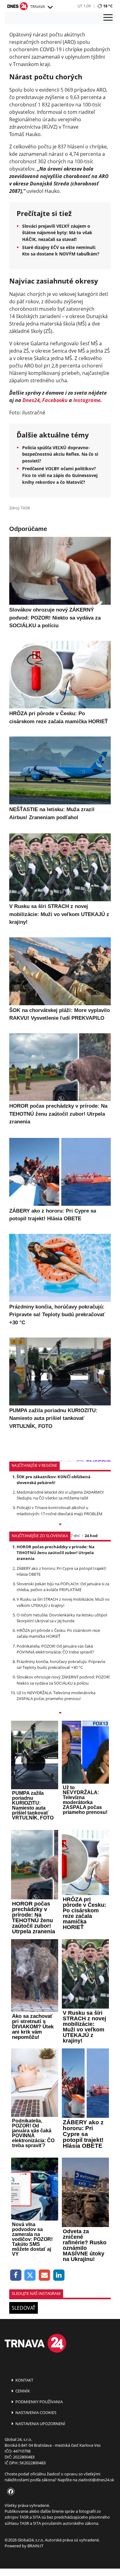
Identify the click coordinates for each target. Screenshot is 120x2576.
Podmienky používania (39, 2402)
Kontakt (24, 2380)
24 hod (91, 1536)
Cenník (22, 2391)
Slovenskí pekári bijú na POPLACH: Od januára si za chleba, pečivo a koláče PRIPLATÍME (63, 1587)
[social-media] (10, 2492)
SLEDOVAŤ (24, 2308)
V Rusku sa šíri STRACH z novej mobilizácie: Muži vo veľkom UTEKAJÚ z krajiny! (63, 1602)
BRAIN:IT (35, 2546)
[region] (50, 7)
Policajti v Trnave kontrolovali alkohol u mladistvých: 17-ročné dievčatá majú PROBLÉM (60, 1510)
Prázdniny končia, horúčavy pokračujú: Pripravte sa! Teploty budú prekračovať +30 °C (61, 1664)
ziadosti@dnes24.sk (96, 2480)
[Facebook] (16, 2275)
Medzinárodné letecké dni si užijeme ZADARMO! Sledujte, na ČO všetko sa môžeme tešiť (60, 1495)
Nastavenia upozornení (40, 2424)
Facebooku (55, 400)
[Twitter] (30, 2275)
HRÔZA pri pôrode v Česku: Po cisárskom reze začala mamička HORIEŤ (58, 1633)
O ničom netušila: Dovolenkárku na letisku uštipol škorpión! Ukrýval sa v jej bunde (62, 1618)
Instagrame (87, 400)
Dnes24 (31, 400)
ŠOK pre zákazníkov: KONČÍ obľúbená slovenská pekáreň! (54, 1480)
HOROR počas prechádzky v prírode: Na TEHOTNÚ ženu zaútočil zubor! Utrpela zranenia (56, 1553)
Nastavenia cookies (35, 2412)
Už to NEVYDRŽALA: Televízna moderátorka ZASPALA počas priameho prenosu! (56, 1696)
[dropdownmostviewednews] (60, 1525)
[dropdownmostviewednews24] (60, 1713)
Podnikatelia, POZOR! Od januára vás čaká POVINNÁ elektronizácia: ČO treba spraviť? (55, 1649)
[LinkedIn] (59, 2275)
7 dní (75, 1536)
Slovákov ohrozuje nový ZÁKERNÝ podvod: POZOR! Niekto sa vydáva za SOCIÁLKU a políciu (63, 1680)
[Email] (44, 2275)
